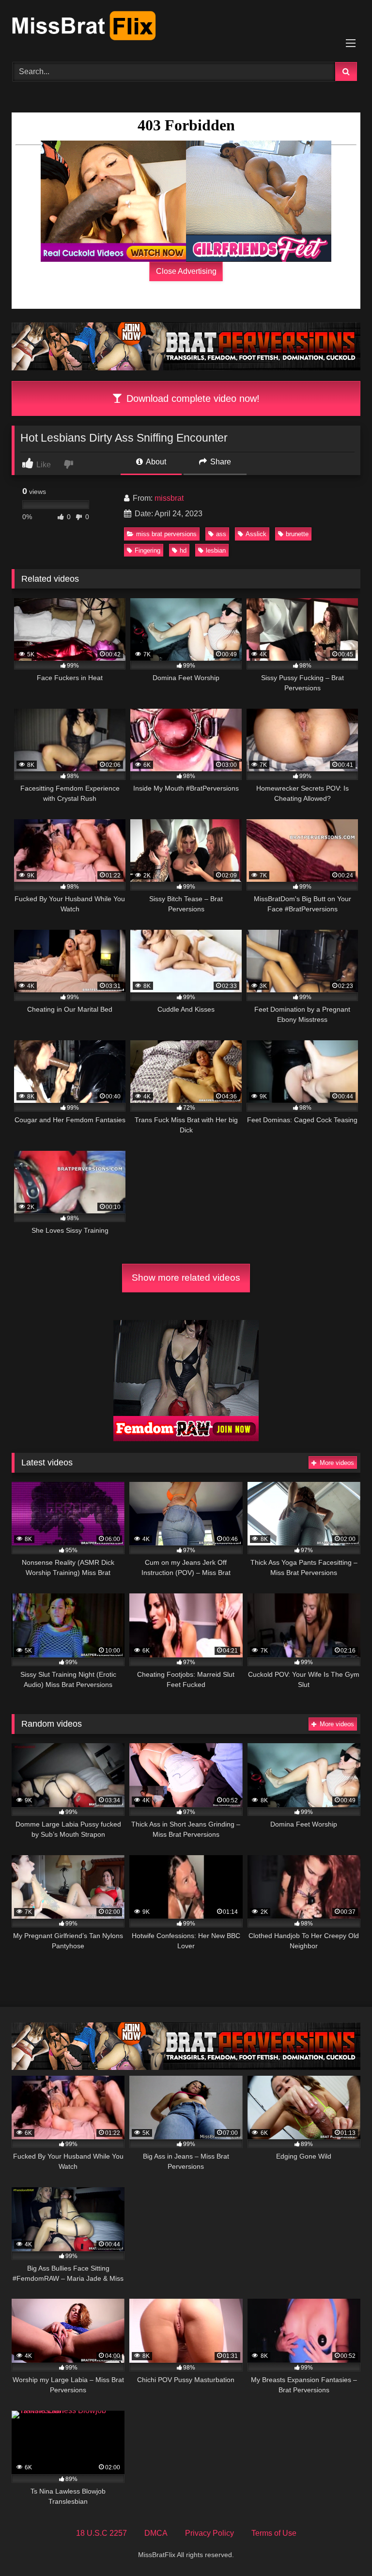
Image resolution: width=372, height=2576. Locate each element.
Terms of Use (274, 2533)
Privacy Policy (209, 2533)
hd (183, 550)
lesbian (216, 550)
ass (221, 534)
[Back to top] (342, 2547)
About (155, 462)
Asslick (256, 534)
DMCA (156, 2533)
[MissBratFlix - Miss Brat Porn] (186, 28)
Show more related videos (186, 1278)
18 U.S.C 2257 (101, 2533)
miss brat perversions (166, 534)
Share (220, 462)
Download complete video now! (192, 398)
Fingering (147, 550)
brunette (297, 534)
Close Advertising (186, 271)
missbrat (169, 498)
